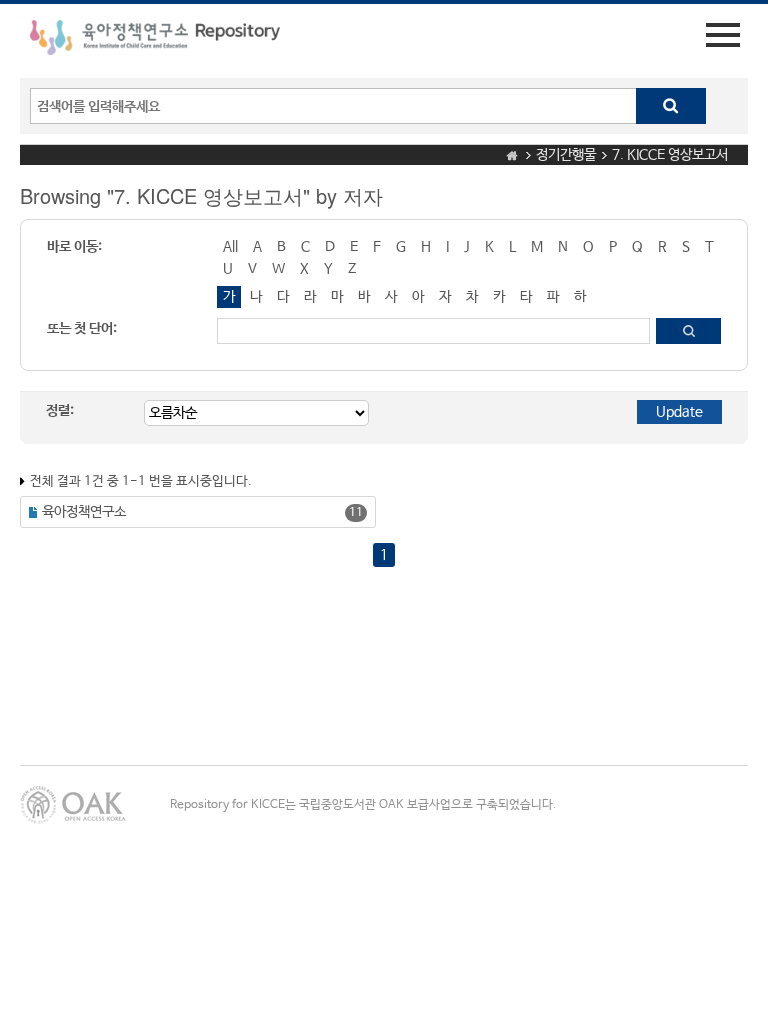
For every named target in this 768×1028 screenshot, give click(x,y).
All (230, 247)
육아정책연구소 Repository (155, 41)
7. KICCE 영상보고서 (670, 155)
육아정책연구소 (84, 512)
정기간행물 (566, 155)
